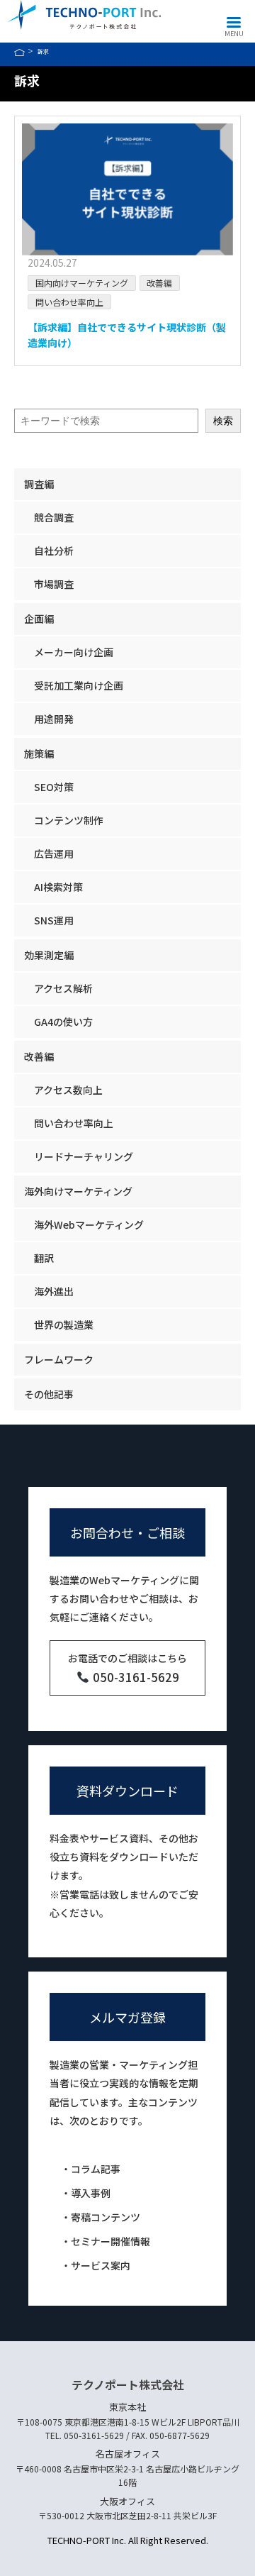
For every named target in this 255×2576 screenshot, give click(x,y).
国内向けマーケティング (82, 283)
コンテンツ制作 (69, 820)
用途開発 (54, 719)
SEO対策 (54, 787)
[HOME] (19, 52)
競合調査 (54, 517)
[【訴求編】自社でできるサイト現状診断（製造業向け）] (127, 189)
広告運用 (54, 853)
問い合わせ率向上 (69, 302)
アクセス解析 (63, 988)
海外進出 (54, 1291)
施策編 (39, 753)
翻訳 (44, 1258)
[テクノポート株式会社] (84, 15)
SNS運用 (54, 920)
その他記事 (49, 1394)
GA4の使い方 (63, 1022)
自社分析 (54, 551)
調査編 (39, 484)
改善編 (159, 283)
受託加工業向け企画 (79, 685)
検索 (223, 421)
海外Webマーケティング (89, 1225)
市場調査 (54, 584)
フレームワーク (59, 1359)
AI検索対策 (58, 887)
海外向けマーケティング (78, 1191)
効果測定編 (49, 955)
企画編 (39, 619)
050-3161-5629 (134, 1677)
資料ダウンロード (127, 1791)
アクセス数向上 (68, 1090)
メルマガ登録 (127, 2017)
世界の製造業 (64, 1325)
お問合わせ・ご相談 (127, 1532)
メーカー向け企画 (74, 652)
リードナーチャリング (84, 1156)
